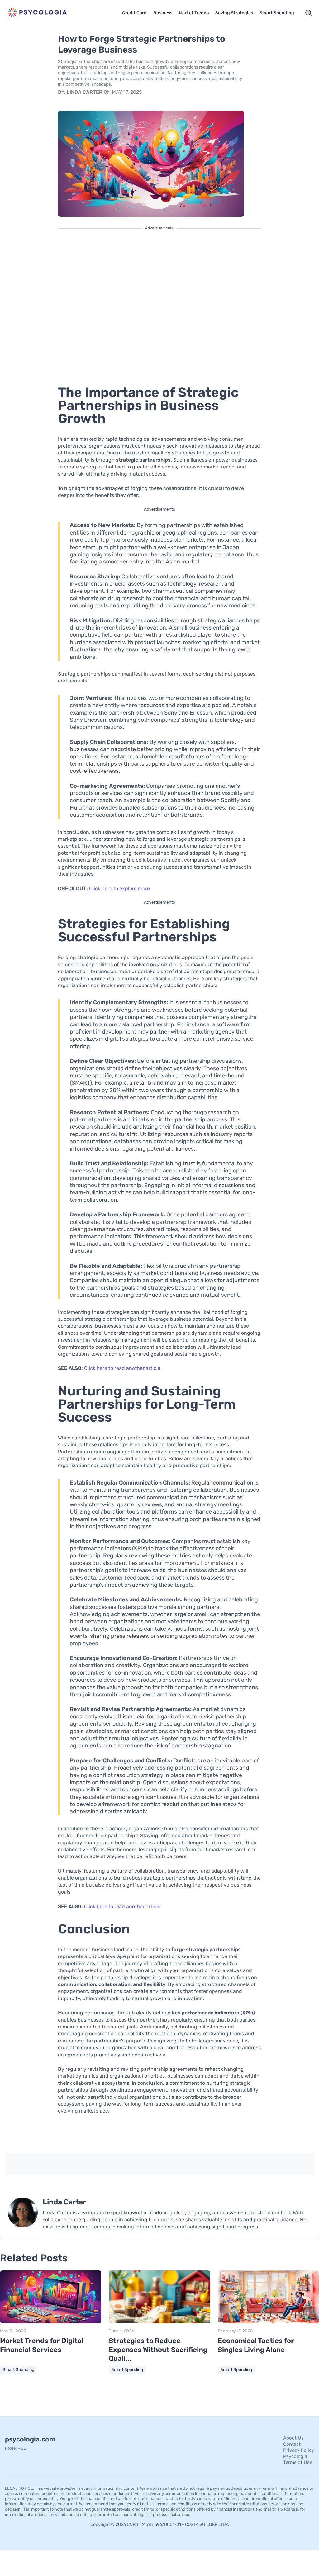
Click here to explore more (119, 889)
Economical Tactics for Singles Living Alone (256, 2345)
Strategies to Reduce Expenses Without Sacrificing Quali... (158, 2350)
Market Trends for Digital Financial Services (42, 2345)
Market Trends (194, 13)
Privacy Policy (299, 2450)
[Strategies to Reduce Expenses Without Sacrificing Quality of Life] (159, 2322)
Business (163, 13)
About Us (293, 2438)
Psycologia (295, 2456)
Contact (292, 2444)
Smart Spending (277, 13)
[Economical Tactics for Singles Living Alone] (268, 2322)
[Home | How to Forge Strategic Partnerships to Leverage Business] (42, 13)
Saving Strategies (234, 13)
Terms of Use (298, 2462)
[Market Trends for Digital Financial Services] (51, 2322)
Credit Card (134, 13)
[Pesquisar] (309, 13)
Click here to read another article (122, 1368)
